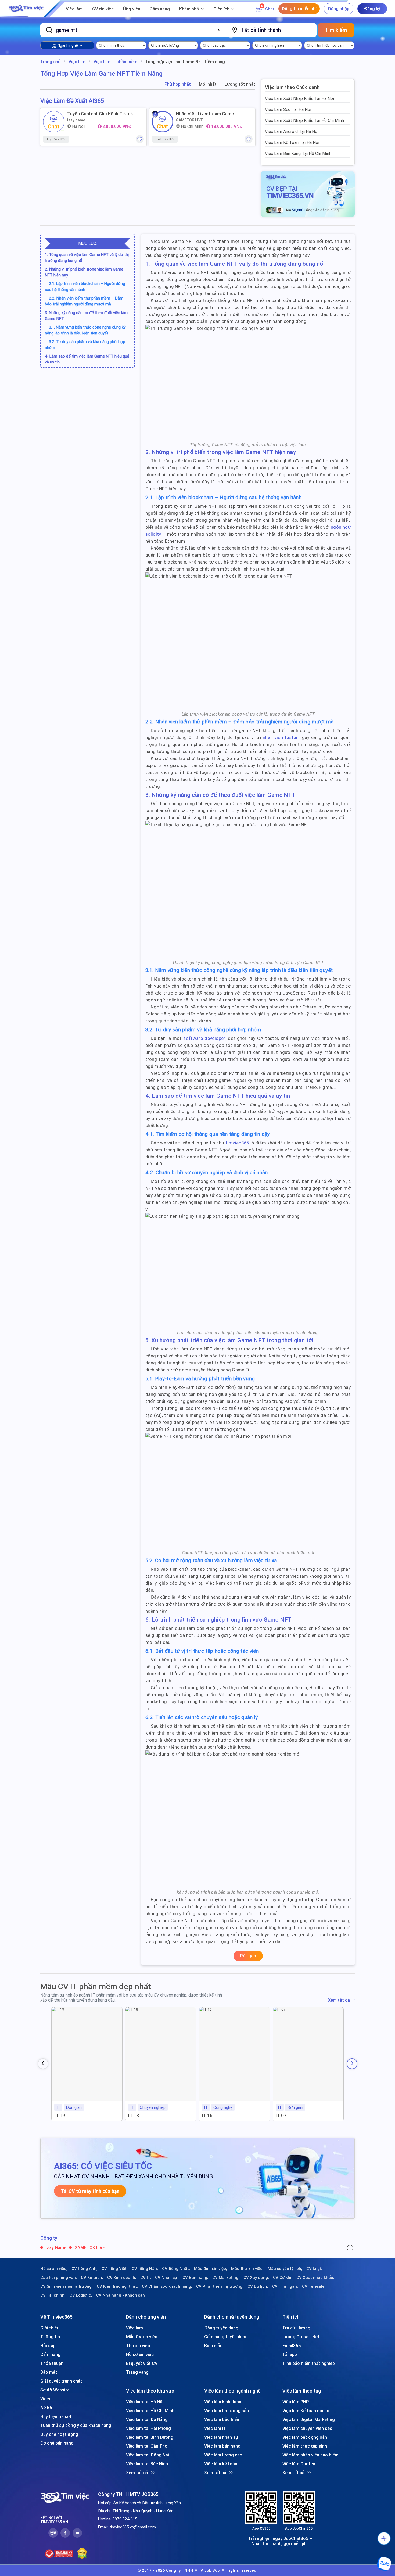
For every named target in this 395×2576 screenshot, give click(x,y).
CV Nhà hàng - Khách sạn (121, 2295)
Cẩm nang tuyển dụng (226, 2337)
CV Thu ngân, (285, 2286)
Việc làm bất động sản (227, 2411)
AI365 (46, 2408)
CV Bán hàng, (195, 2278)
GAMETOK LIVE (189, 120)
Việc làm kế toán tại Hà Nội (292, 142)
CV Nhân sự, (167, 2278)
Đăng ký (372, 9)
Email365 (292, 2346)
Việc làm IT (215, 2428)
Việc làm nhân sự (221, 2437)
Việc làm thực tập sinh (305, 2446)
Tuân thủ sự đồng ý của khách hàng (76, 2425)
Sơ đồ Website (55, 2390)
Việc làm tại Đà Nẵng (147, 2419)
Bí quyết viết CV (142, 2363)
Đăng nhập (339, 9)
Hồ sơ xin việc (140, 2354)
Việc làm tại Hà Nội (145, 2402)
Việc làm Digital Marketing (309, 2419)
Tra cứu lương (296, 2328)
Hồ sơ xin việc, (54, 2269)
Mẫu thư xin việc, (247, 2269)
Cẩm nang (160, 9)
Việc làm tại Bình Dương (150, 2437)
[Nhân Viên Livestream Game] (163, 122)
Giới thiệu (50, 2328)
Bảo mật (49, 2372)
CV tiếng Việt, (115, 2269)
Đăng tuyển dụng (221, 2328)
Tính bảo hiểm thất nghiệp (309, 2363)
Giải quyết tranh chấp (62, 2381)
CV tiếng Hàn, (145, 2269)
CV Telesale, (314, 2286)
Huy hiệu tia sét (56, 2416)
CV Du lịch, (258, 2286)
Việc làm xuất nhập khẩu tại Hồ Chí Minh (304, 120)
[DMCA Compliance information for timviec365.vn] (82, 2554)
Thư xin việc (138, 2346)
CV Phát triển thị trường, (220, 2286)
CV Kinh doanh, (122, 2278)
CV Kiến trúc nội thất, (117, 2286)
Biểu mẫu (213, 2346)
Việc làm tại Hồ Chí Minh (150, 2411)
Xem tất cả (339, 2000)
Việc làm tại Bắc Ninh (147, 2464)
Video (46, 2399)
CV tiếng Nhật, (176, 2269)
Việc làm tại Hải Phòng (148, 2428)
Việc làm (74, 9)
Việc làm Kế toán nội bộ (306, 2411)
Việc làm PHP (296, 2402)
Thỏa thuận (52, 2363)
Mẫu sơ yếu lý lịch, (285, 2269)
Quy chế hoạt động (59, 2434)
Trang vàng (137, 2372)
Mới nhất (208, 84)
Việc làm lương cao (223, 2455)
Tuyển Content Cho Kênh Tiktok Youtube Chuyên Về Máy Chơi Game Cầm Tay (104, 114)
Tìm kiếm (336, 30)
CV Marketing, (226, 2278)
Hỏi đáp (48, 2346)
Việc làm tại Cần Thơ (147, 2446)
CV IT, (146, 2278)
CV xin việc (103, 9)
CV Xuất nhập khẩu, (315, 2278)
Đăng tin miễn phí (299, 9)
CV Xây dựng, (256, 2278)
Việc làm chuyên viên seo (307, 2428)
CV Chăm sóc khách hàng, (167, 2286)
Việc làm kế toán (221, 2464)
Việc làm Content (300, 2464)
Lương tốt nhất (240, 84)
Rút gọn (248, 1956)
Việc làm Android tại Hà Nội (292, 131)
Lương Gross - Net (301, 2337)
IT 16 (207, 2115)
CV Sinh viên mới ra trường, (67, 2286)
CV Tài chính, (53, 2295)
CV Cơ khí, (283, 2278)
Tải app (290, 2354)
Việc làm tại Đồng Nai (148, 2455)
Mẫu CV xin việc (142, 2337)
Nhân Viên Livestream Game (205, 114)
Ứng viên (132, 9)
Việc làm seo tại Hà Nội (288, 109)
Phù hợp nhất (178, 84)
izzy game (76, 120)
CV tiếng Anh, (85, 2269)
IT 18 (134, 2115)
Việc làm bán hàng (222, 2446)
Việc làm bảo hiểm (222, 2419)
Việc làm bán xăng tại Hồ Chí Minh (298, 153)
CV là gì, (314, 2269)
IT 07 (281, 2115)
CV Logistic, (81, 2295)
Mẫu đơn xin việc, (211, 2269)
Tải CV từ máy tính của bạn (90, 2191)
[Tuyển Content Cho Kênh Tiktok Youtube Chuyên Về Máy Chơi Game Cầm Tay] (54, 122)
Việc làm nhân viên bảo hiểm (310, 2455)
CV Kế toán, (92, 2278)
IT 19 (60, 2115)
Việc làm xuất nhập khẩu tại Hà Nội (299, 98)
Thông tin (50, 2337)
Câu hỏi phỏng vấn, (59, 2278)
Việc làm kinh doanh (224, 2402)
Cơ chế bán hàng (57, 2443)
